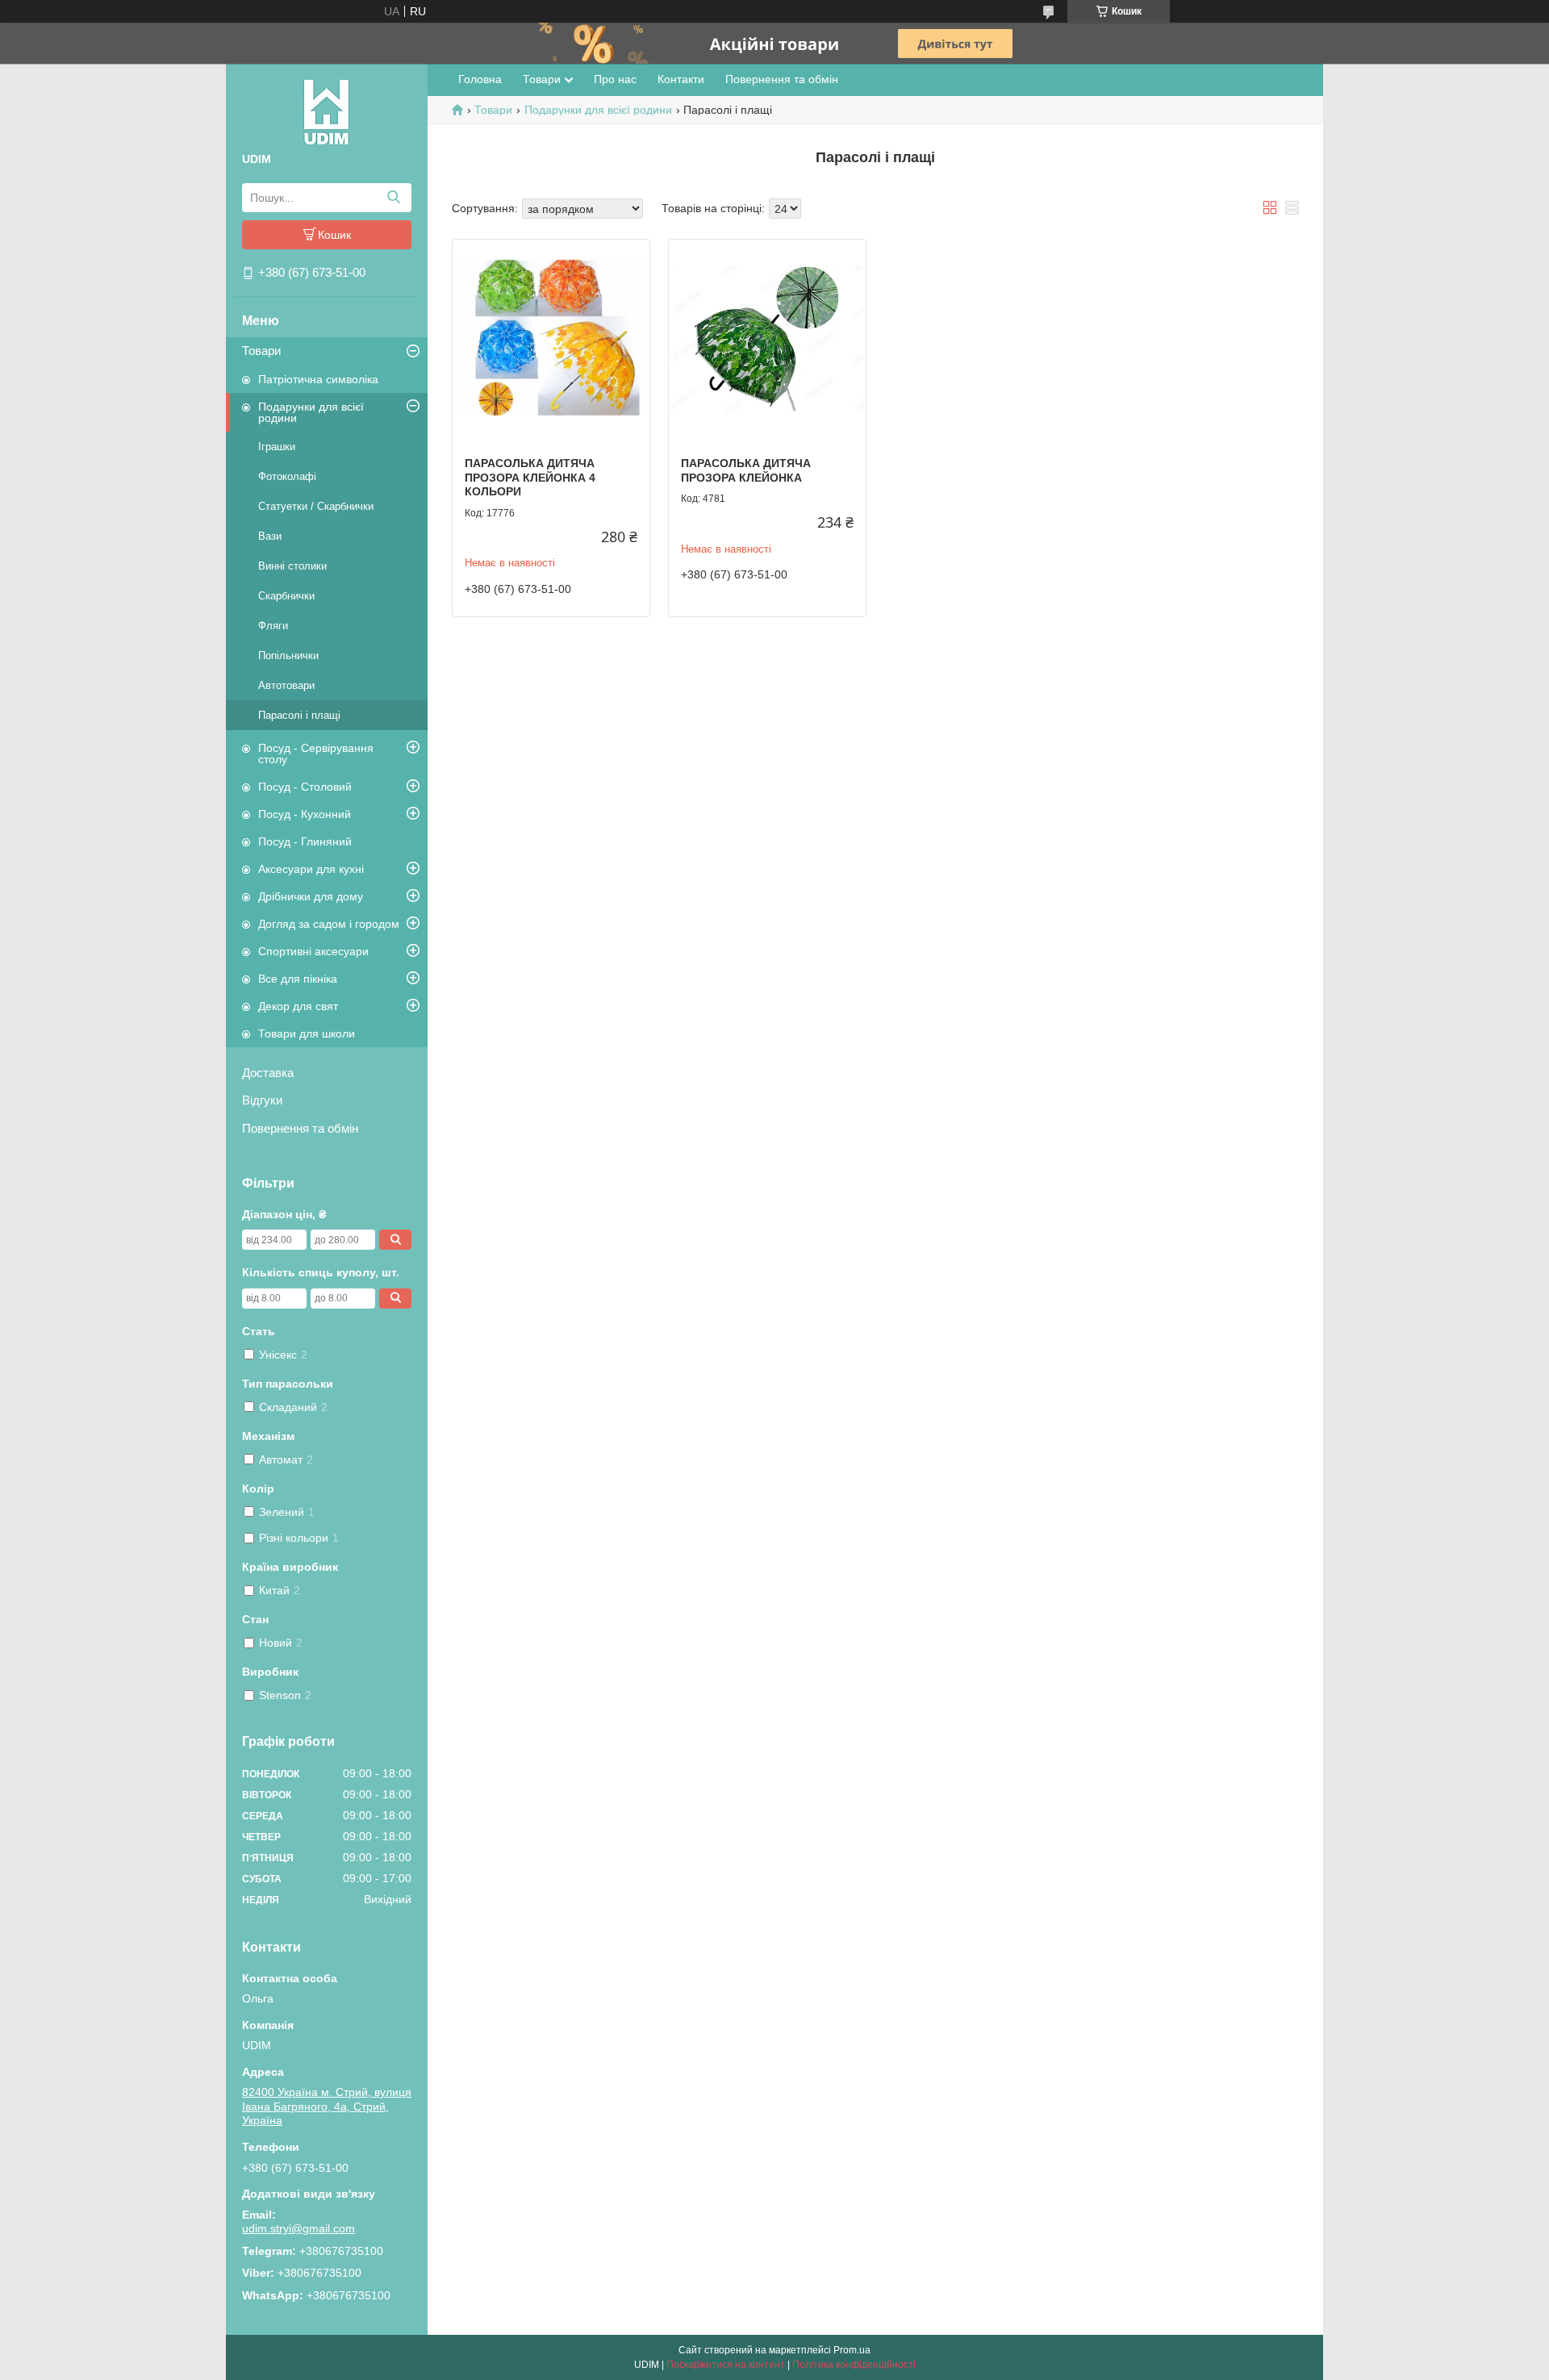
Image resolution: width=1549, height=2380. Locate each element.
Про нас (615, 79)
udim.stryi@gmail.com (299, 2228)
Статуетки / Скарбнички (316, 506)
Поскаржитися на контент (726, 2365)
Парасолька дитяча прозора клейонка (746, 470)
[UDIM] (327, 111)
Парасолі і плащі (299, 715)
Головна (480, 79)
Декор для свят (298, 1006)
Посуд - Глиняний (305, 841)
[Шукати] (393, 198)
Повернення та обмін (300, 1128)
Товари (261, 351)
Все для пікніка (298, 979)
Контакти (681, 79)
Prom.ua (852, 2350)
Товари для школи (307, 1033)
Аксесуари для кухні (311, 869)
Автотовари (286, 685)
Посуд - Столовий (305, 787)
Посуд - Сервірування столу (316, 754)
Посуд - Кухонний (305, 814)
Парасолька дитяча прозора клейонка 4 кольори (530, 477)
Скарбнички (286, 596)
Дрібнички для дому (311, 896)
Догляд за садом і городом (329, 924)
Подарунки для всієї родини (311, 412)
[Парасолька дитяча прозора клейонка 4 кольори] (551, 338)
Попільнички (288, 656)
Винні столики (292, 566)
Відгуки (262, 1100)
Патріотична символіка (318, 379)
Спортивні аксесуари (313, 951)
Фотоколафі (287, 476)
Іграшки (277, 447)
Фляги (273, 626)
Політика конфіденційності (854, 2365)
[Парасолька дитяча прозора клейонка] (767, 338)
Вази (270, 536)
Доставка (268, 1073)
